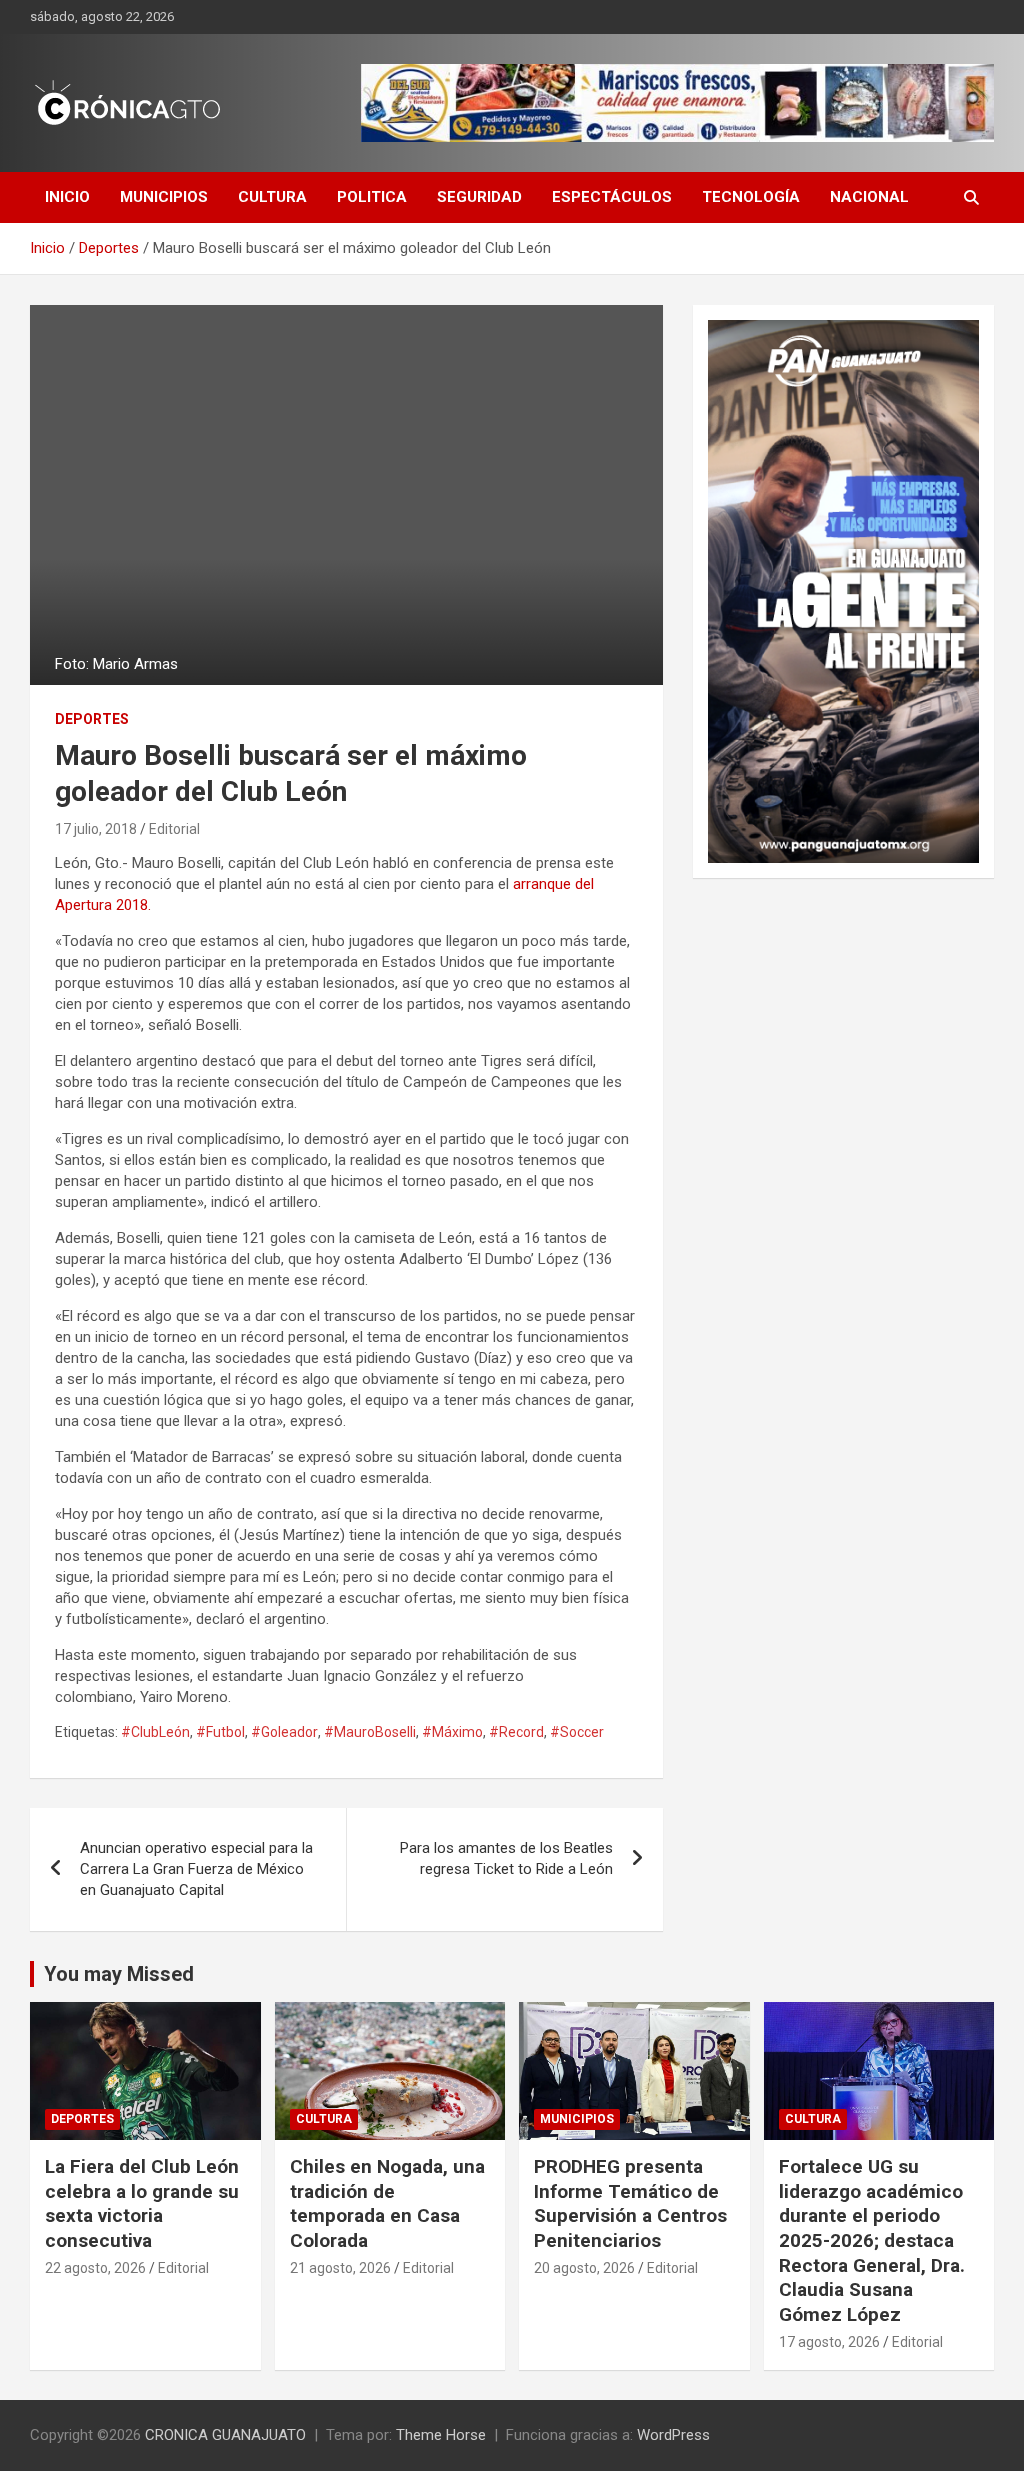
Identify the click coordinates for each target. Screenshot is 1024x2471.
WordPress (673, 2435)
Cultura (272, 197)
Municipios (164, 197)
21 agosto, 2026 (340, 2268)
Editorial (174, 829)
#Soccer (577, 1732)
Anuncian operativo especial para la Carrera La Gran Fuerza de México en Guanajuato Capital (196, 1869)
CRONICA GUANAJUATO (225, 2435)
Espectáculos (612, 197)
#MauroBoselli (370, 1732)
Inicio (67, 197)
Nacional (869, 197)
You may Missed (119, 1974)
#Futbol (220, 1732)
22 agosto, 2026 (95, 2268)
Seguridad (479, 197)
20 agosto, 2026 (584, 2268)
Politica (372, 197)
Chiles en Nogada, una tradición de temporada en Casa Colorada (387, 2203)
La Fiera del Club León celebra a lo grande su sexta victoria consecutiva (142, 2203)
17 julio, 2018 (96, 829)
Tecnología (751, 197)
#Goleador (284, 1732)
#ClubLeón (155, 1732)
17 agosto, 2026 (829, 2342)
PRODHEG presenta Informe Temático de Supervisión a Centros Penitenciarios (630, 2203)
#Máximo (452, 1732)
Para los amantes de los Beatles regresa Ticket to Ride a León (506, 1858)
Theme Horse (441, 2435)
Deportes (92, 719)
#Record (516, 1732)
